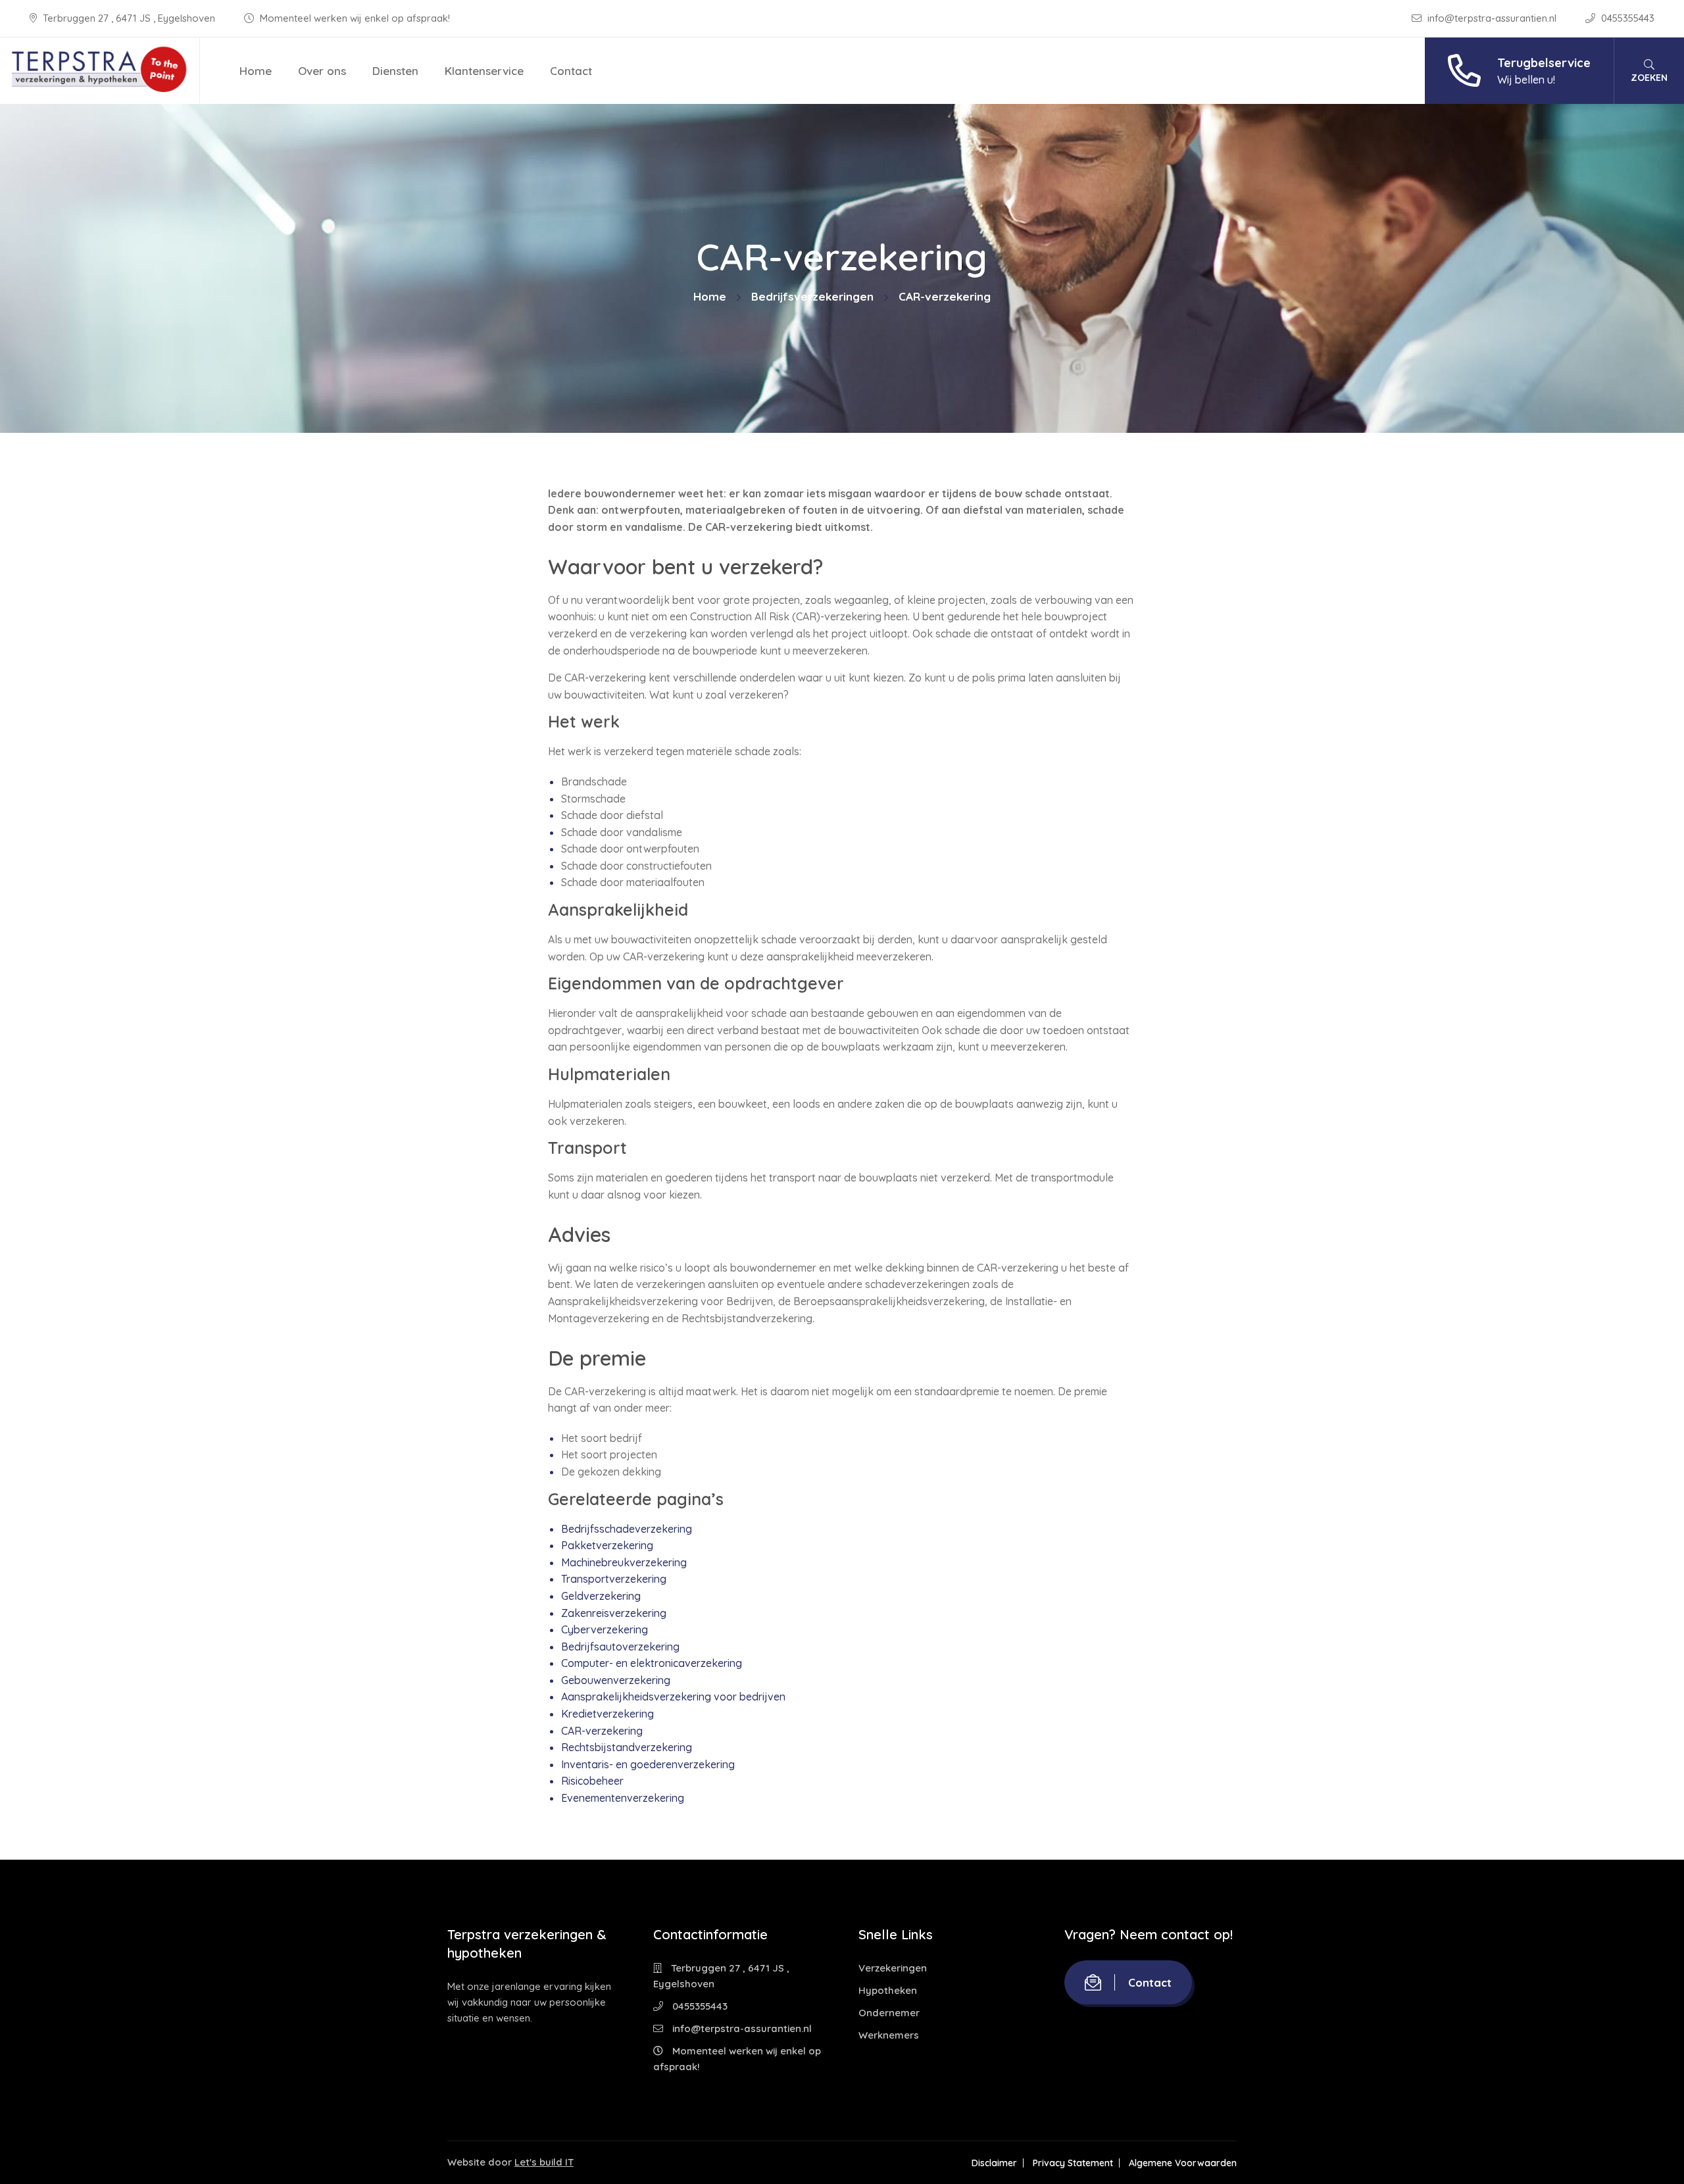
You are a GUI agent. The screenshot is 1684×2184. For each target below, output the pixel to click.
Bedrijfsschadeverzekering (627, 1529)
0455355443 (1626, 18)
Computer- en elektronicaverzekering (652, 1663)
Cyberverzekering (605, 1629)
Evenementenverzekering (623, 1798)
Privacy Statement (1073, 2163)
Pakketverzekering (607, 1545)
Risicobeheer (592, 1781)
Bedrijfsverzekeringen (812, 296)
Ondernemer (889, 2013)
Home (256, 71)
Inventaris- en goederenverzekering (648, 1764)
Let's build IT (544, 2162)
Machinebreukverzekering (624, 1562)
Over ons (322, 71)
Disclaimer (994, 2163)
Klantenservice (484, 71)
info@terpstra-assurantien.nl (1492, 18)
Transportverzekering (614, 1579)
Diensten (395, 71)
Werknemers (889, 2035)
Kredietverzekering (607, 1714)
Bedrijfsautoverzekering (620, 1647)
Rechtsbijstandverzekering (627, 1747)
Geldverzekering (601, 1596)
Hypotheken (888, 1990)
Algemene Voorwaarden (1183, 2163)
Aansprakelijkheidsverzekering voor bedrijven (673, 1697)
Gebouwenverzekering (616, 1680)
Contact (571, 71)
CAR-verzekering (602, 1731)
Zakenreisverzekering (614, 1613)
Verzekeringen (893, 1968)
